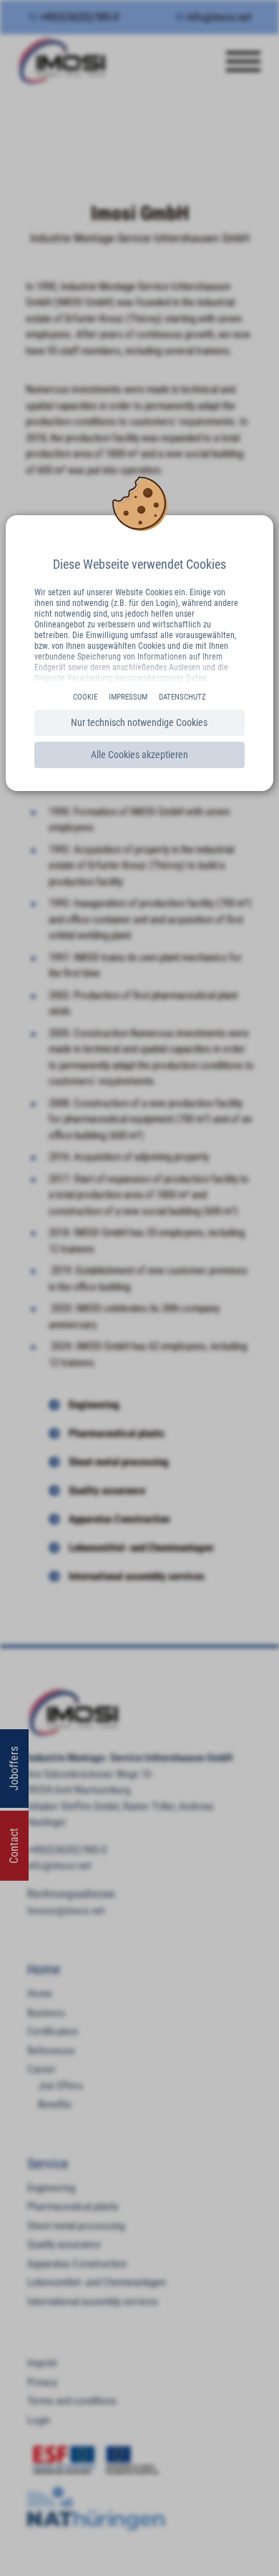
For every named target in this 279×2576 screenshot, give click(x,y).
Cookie (85, 697)
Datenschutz (182, 697)
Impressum (128, 697)
